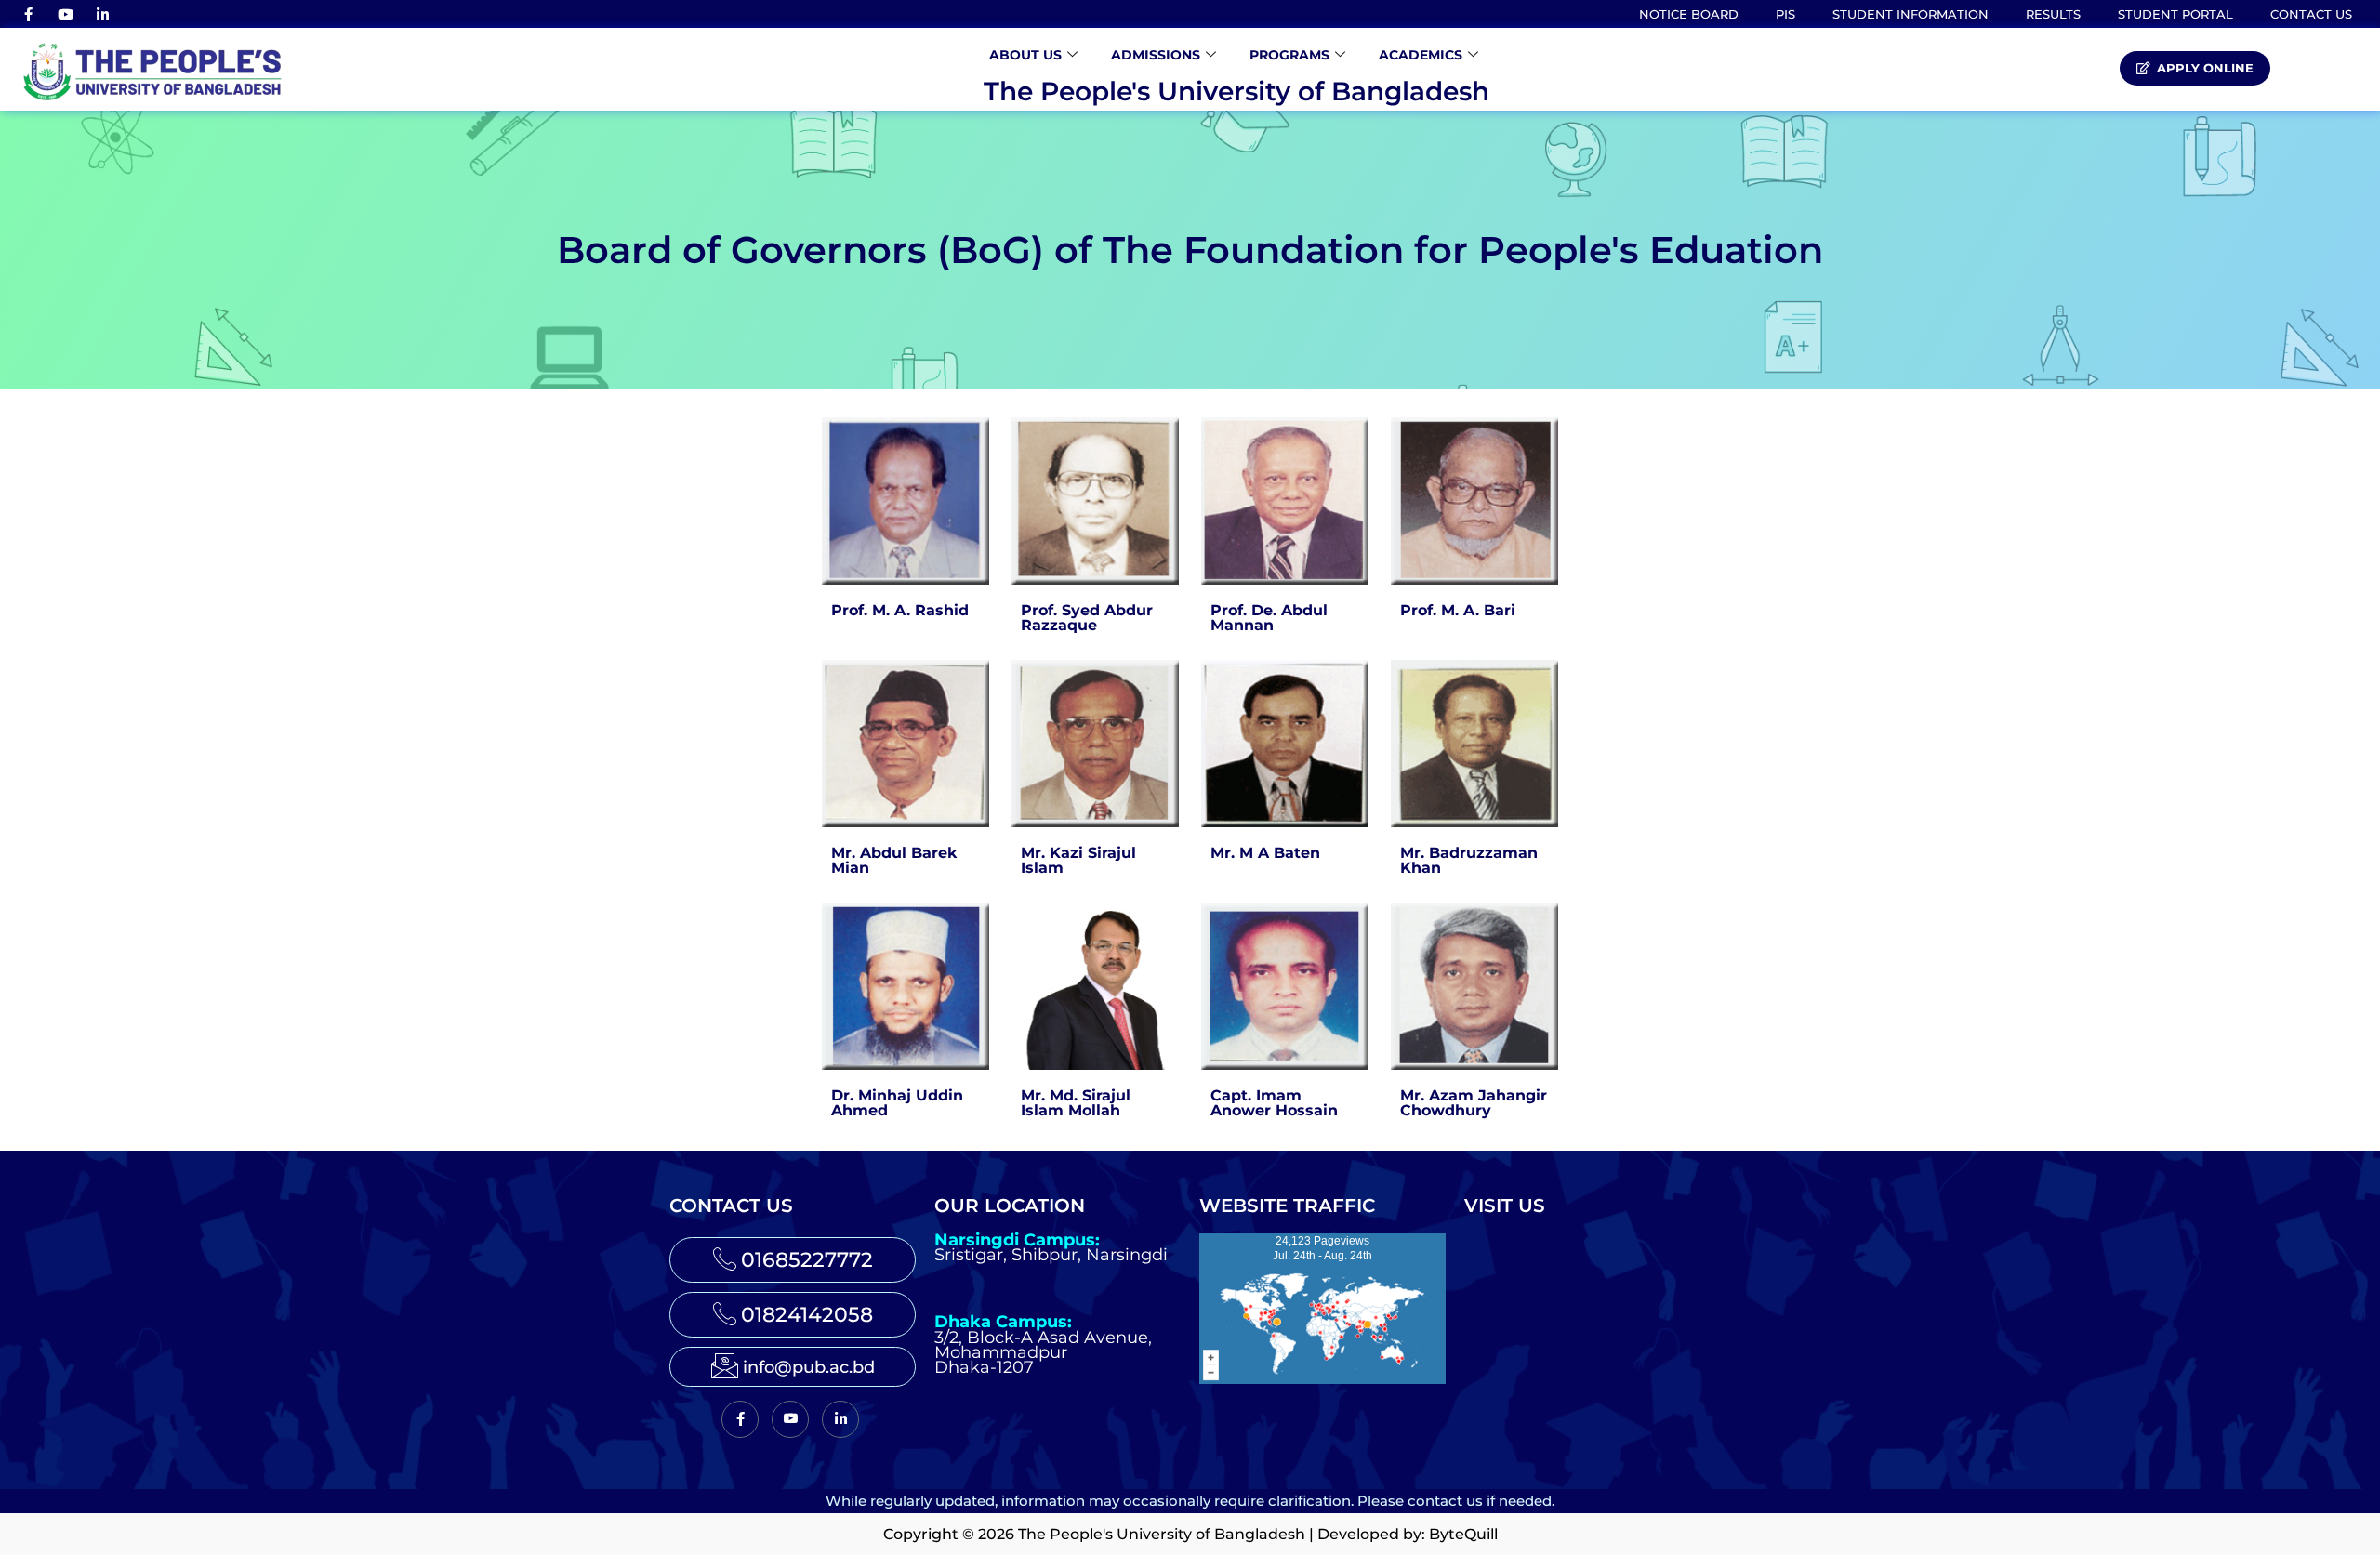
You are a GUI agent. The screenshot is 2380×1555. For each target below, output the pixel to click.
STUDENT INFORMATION (1911, 14)
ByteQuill (1463, 1534)
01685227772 (807, 1260)
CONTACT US (2311, 14)
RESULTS (2053, 14)
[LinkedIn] (102, 14)
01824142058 (807, 1315)
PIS (1785, 14)
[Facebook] (28, 14)
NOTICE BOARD (1689, 14)
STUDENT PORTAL (2175, 14)
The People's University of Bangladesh (1236, 91)
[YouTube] (65, 14)
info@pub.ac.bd (809, 1367)
